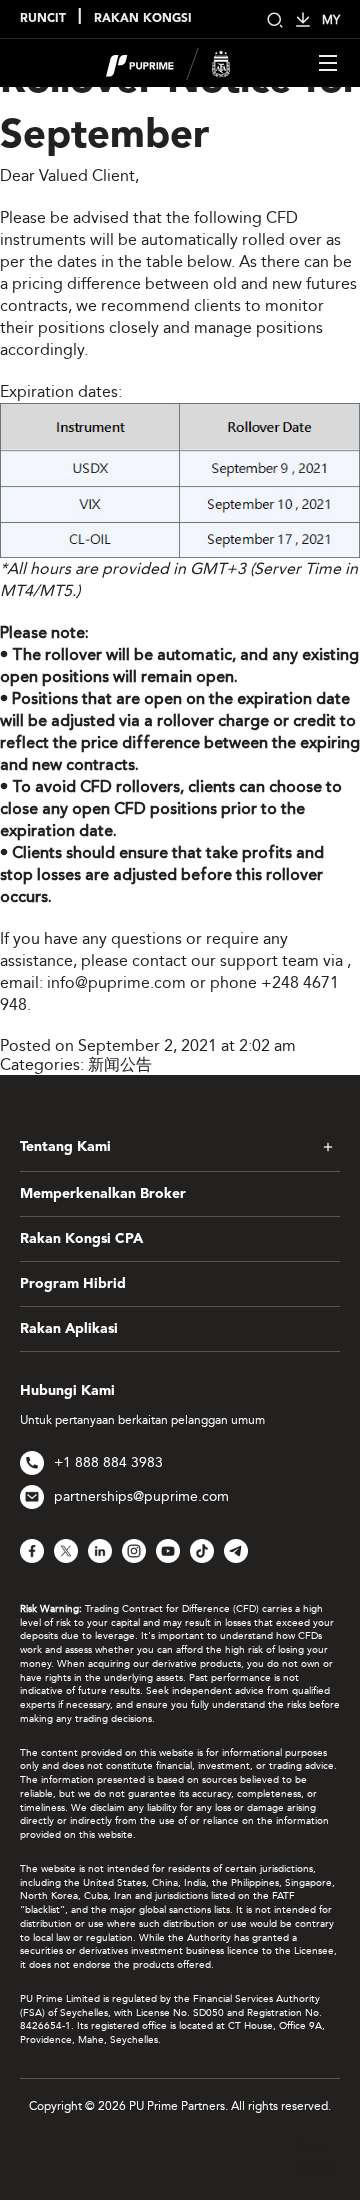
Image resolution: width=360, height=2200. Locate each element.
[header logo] (168, 61)
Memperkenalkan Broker (103, 1194)
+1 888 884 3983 (108, 1462)
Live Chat (317, 2156)
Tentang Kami (65, 1147)
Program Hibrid (73, 1284)
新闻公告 (120, 1064)
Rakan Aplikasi (69, 1329)
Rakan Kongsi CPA (81, 1239)
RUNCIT (43, 19)
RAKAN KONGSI (143, 19)
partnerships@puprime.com (141, 1496)
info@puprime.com (116, 982)
